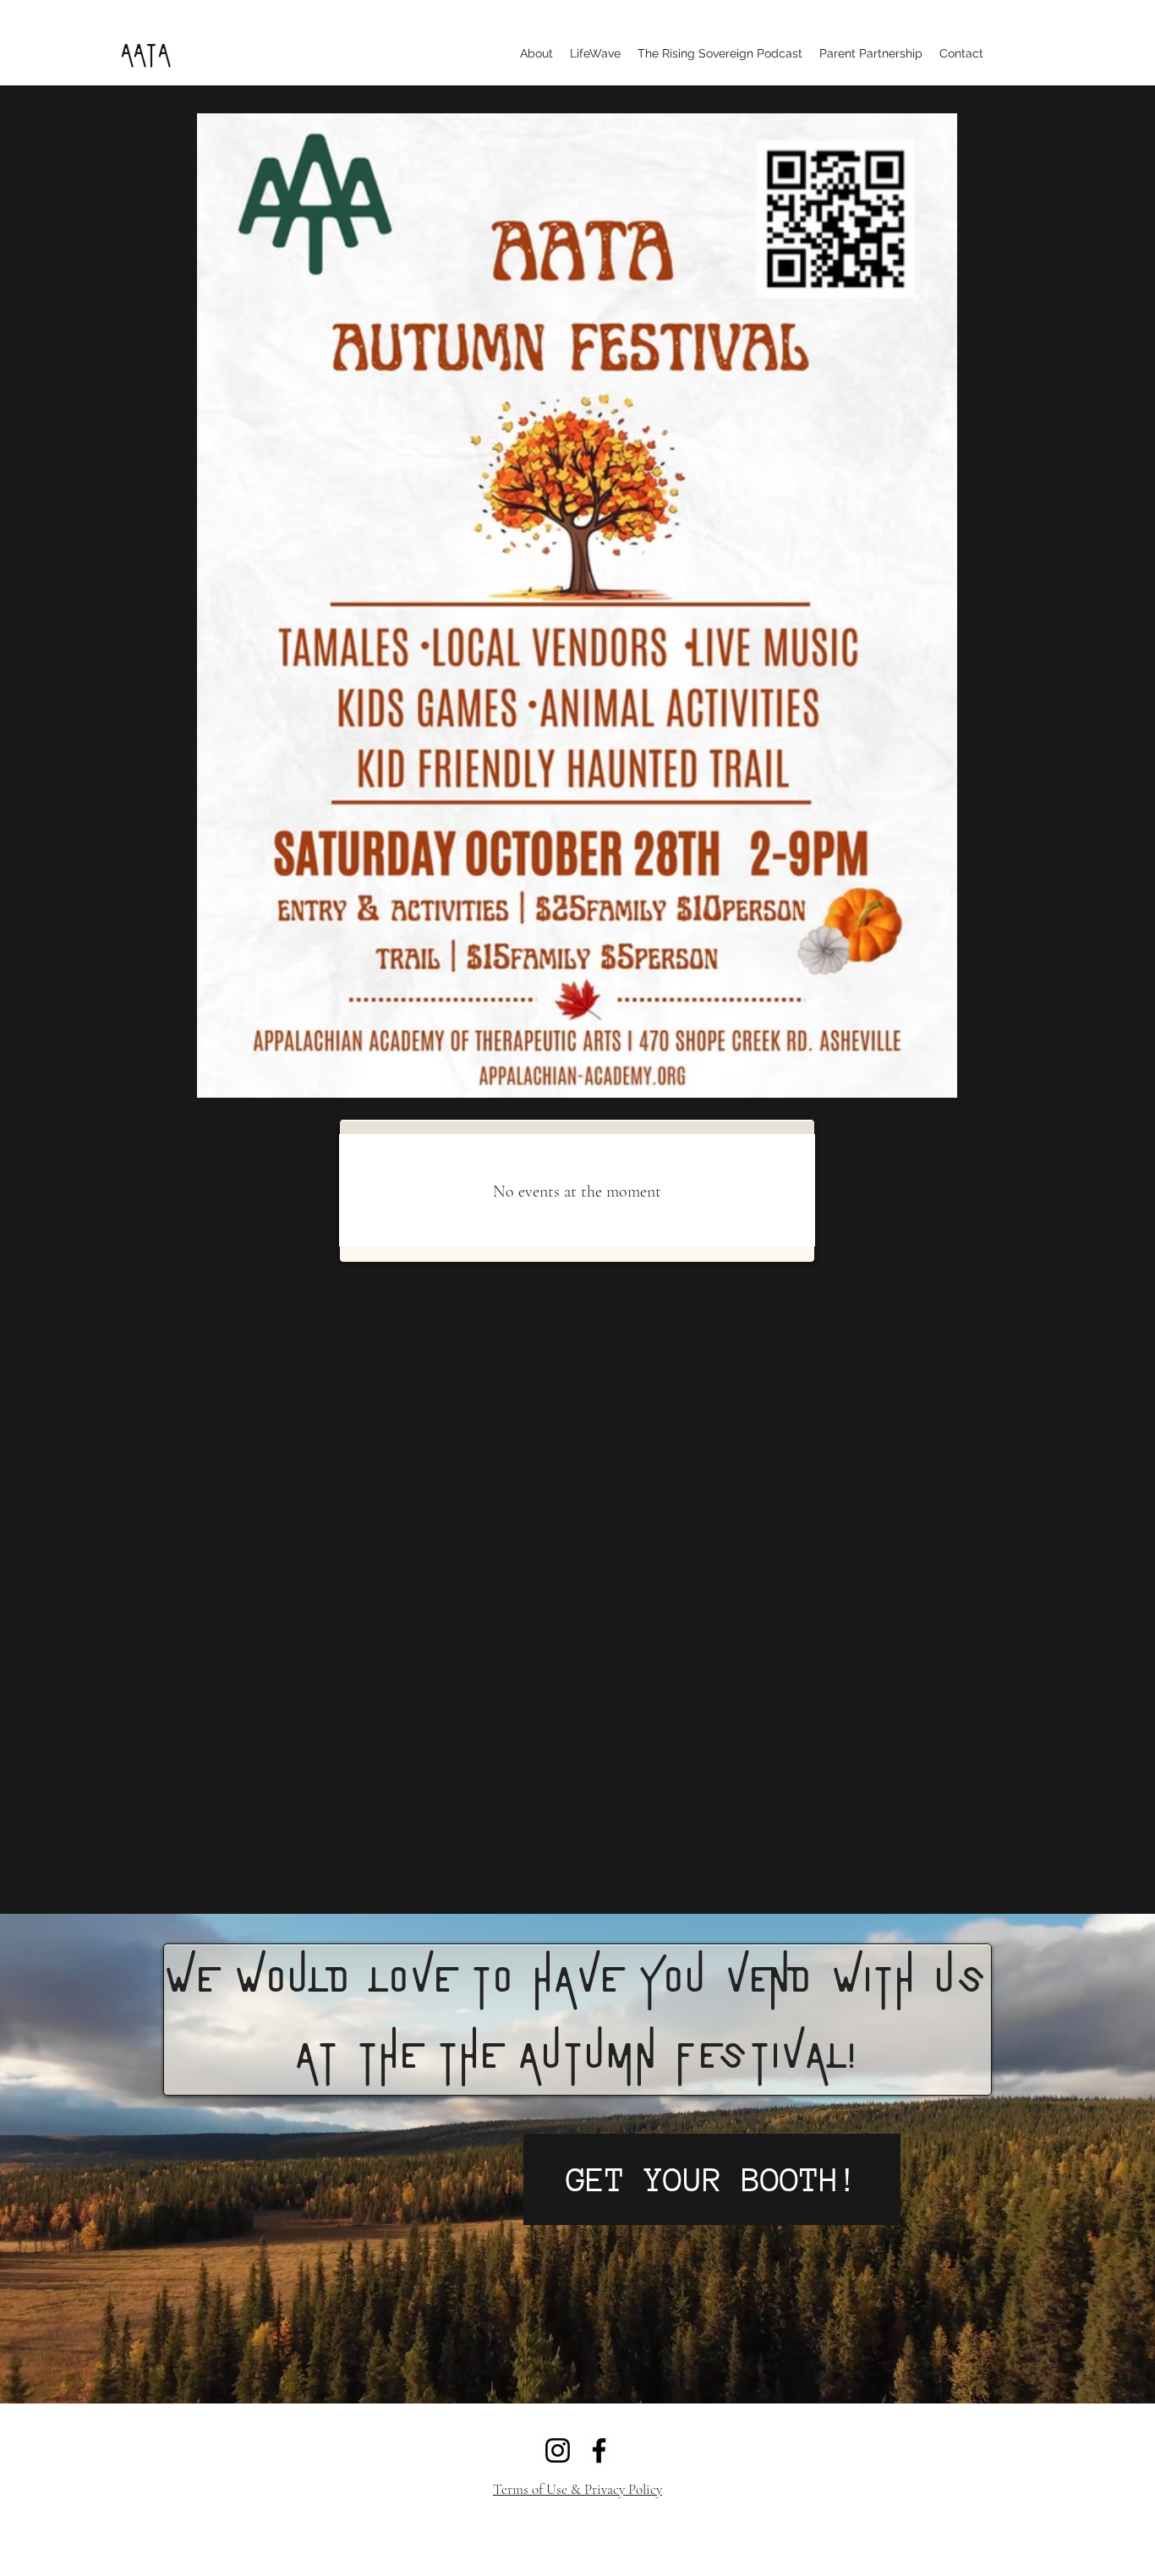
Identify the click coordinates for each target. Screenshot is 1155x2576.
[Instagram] (558, 2450)
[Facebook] (599, 2450)
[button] (536, 53)
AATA (145, 52)
